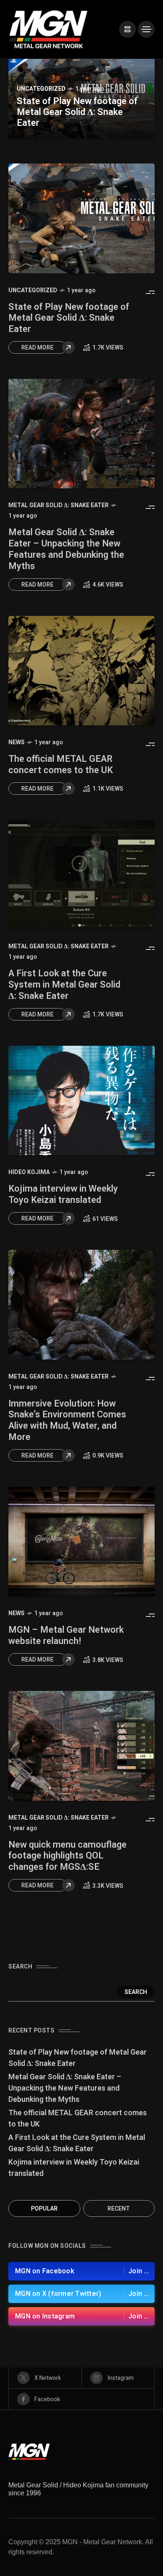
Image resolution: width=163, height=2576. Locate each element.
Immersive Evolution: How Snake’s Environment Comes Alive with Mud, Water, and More (67, 1420)
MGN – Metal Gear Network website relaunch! (66, 1635)
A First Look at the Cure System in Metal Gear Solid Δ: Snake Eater (64, 985)
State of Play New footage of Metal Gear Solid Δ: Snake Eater (77, 112)
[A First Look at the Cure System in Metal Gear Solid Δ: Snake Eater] (81, 875)
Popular (44, 2209)
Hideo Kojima (29, 1172)
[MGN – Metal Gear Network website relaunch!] (81, 1542)
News (17, 742)
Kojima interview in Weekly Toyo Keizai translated (63, 1194)
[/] (127, 29)
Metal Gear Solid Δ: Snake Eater (59, 505)
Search (136, 1992)
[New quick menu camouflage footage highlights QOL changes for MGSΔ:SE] (81, 1746)
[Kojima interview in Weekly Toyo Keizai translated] (81, 1101)
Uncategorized (41, 89)
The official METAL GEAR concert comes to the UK (61, 765)
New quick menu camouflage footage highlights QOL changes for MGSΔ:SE (67, 1856)
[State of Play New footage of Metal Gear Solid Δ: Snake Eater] (81, 218)
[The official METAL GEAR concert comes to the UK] (81, 671)
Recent (119, 2209)
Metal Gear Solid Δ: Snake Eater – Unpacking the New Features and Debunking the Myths (66, 549)
